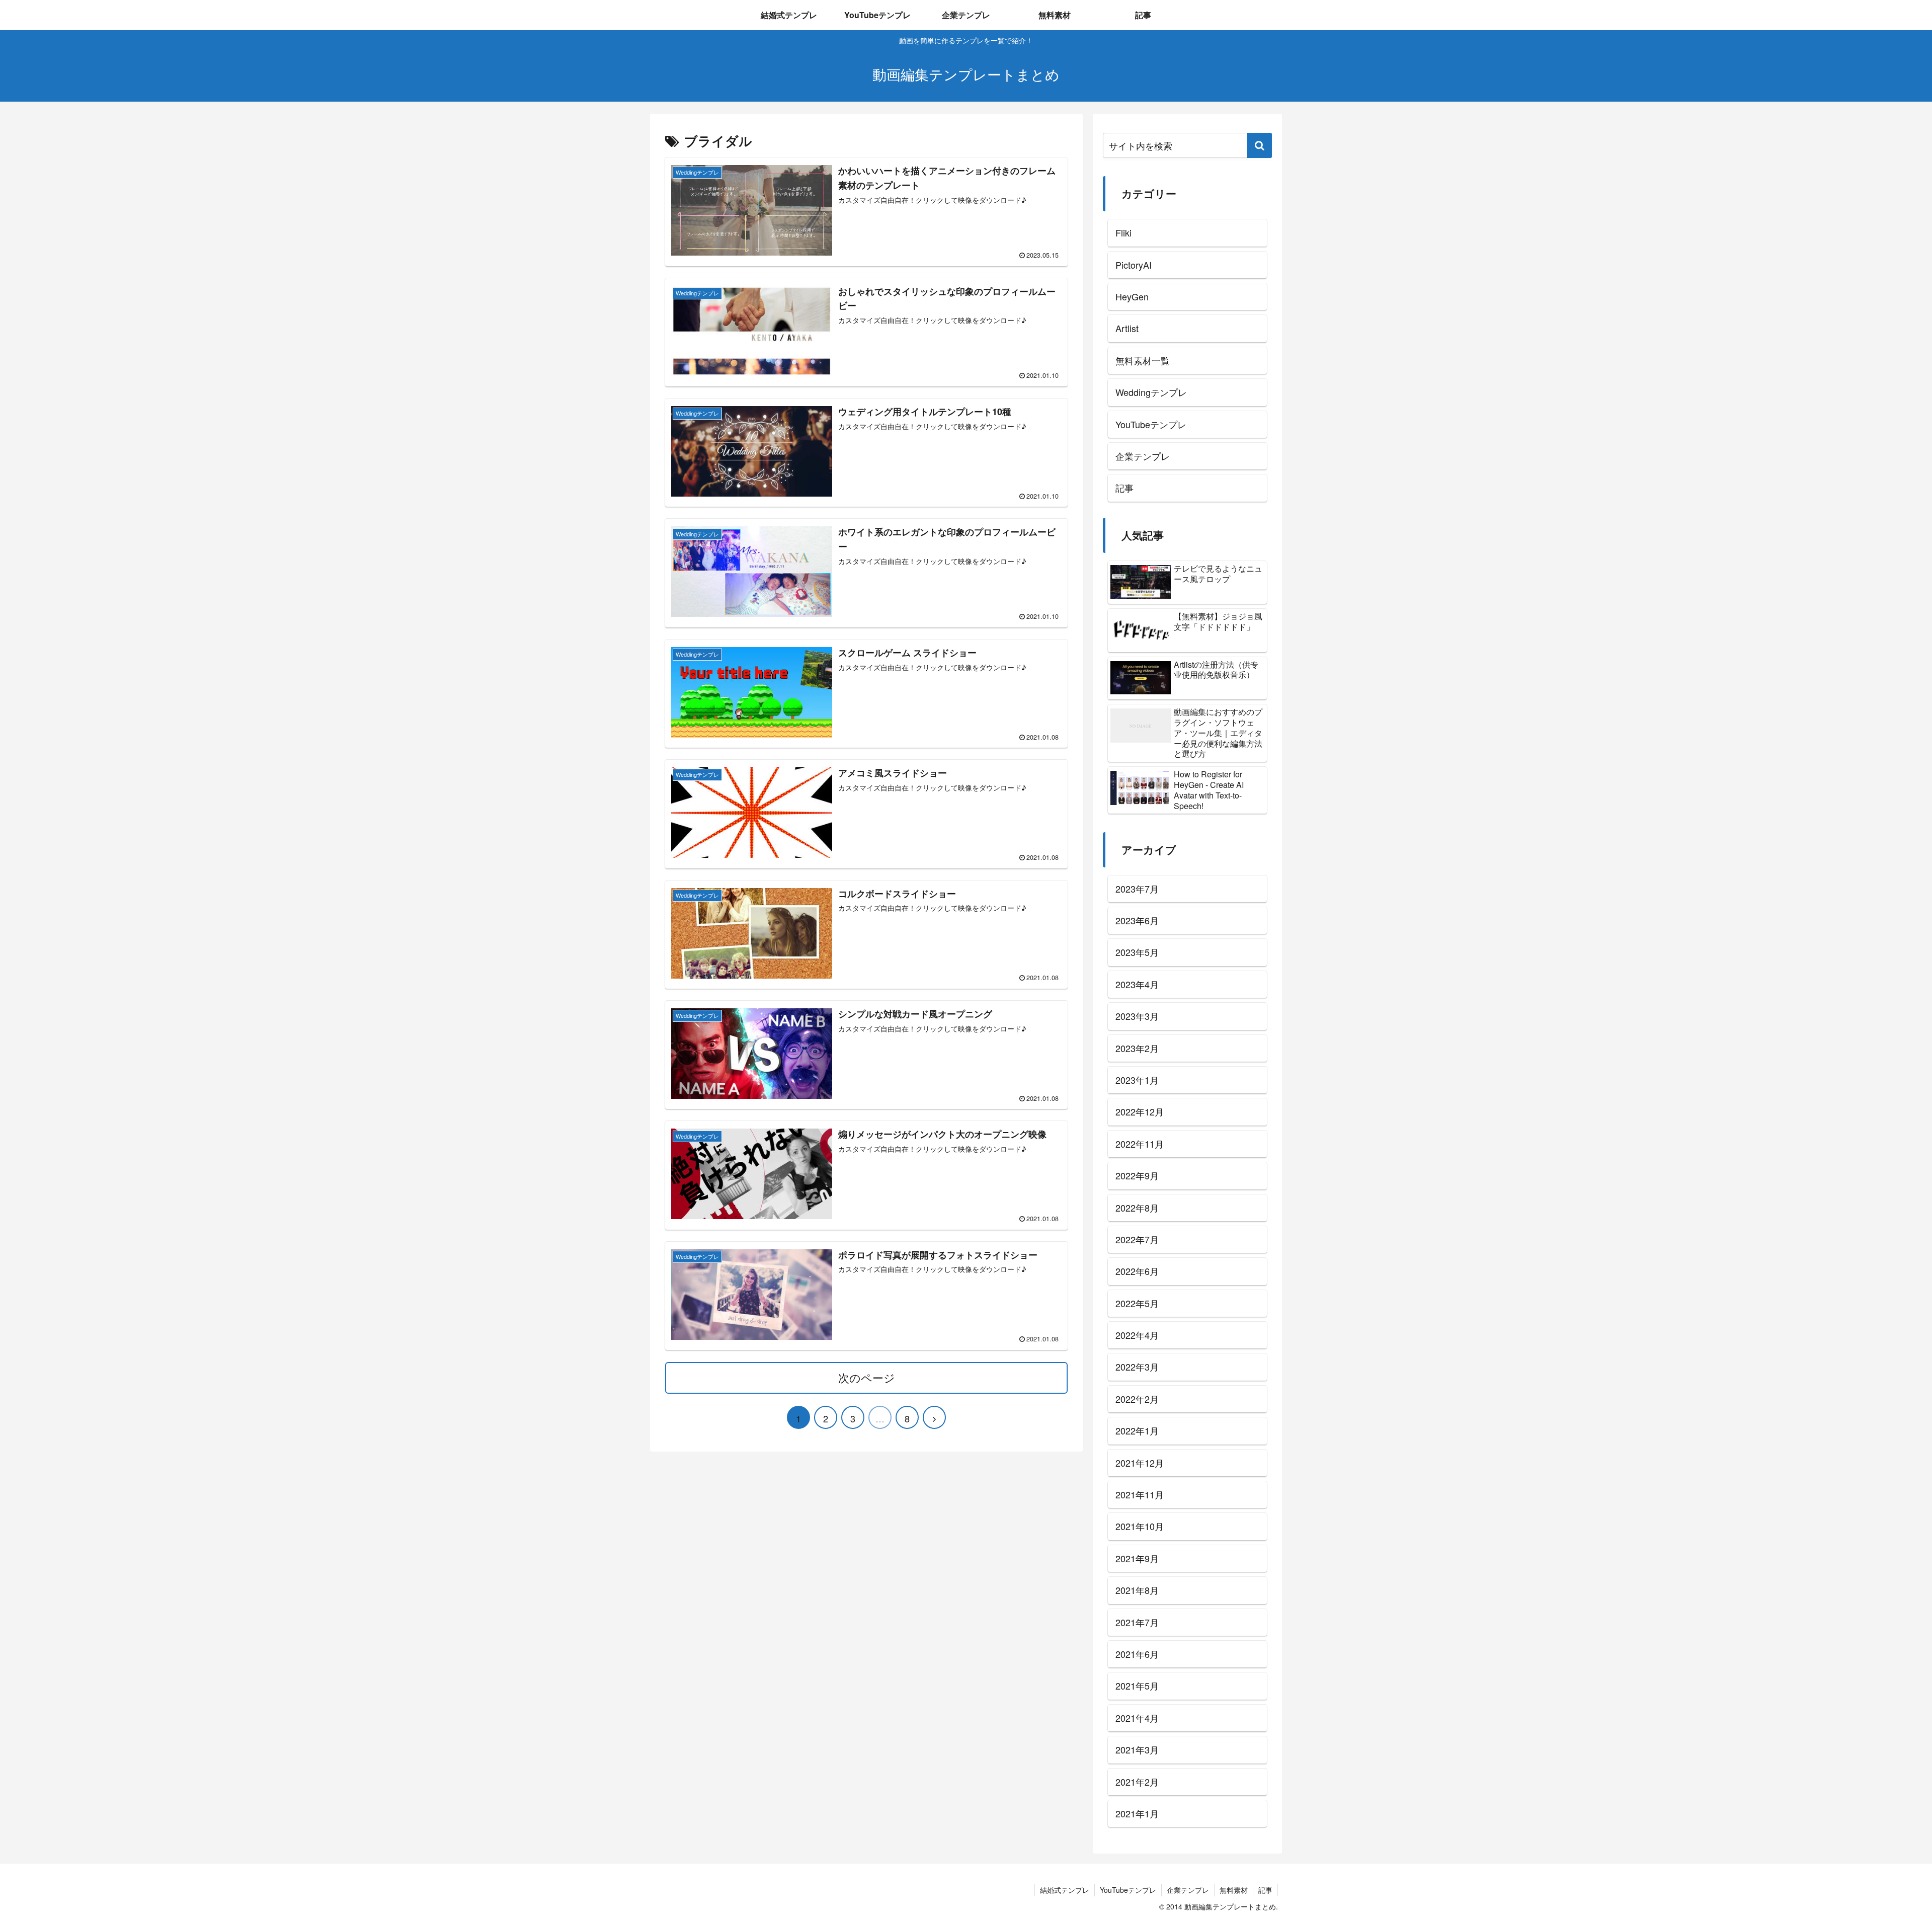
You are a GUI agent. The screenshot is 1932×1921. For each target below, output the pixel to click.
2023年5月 (1137, 952)
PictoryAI (1134, 265)
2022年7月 (1137, 1239)
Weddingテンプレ (1151, 392)
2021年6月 (1137, 1654)
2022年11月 (1140, 1144)
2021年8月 (1137, 1590)
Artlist (1127, 328)
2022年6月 (1137, 1271)
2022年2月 (1137, 1399)
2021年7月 (1137, 1622)
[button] (1259, 145)
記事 (1124, 488)
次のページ (867, 1377)
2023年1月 (1137, 1080)
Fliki (1123, 232)
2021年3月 (1137, 1749)
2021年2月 (1137, 1782)
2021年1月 (1137, 1813)
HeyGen (1132, 296)
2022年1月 (1137, 1430)
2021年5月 (1137, 1686)
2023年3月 (1137, 1016)
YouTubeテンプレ (1151, 424)
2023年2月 (1137, 1048)
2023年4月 (1137, 984)
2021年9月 (1137, 1558)
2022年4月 (1137, 1335)
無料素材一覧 (1143, 360)
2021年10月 (1140, 1526)
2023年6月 (1137, 920)
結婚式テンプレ (1065, 1890)
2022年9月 (1137, 1175)
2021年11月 (1140, 1494)
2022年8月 (1137, 1208)
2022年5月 (1137, 1303)
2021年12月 (1140, 1463)
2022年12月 (1140, 1111)
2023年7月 (1137, 889)
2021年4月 (1137, 1718)
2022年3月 (1137, 1367)
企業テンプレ (1143, 456)
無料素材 (1234, 1890)
